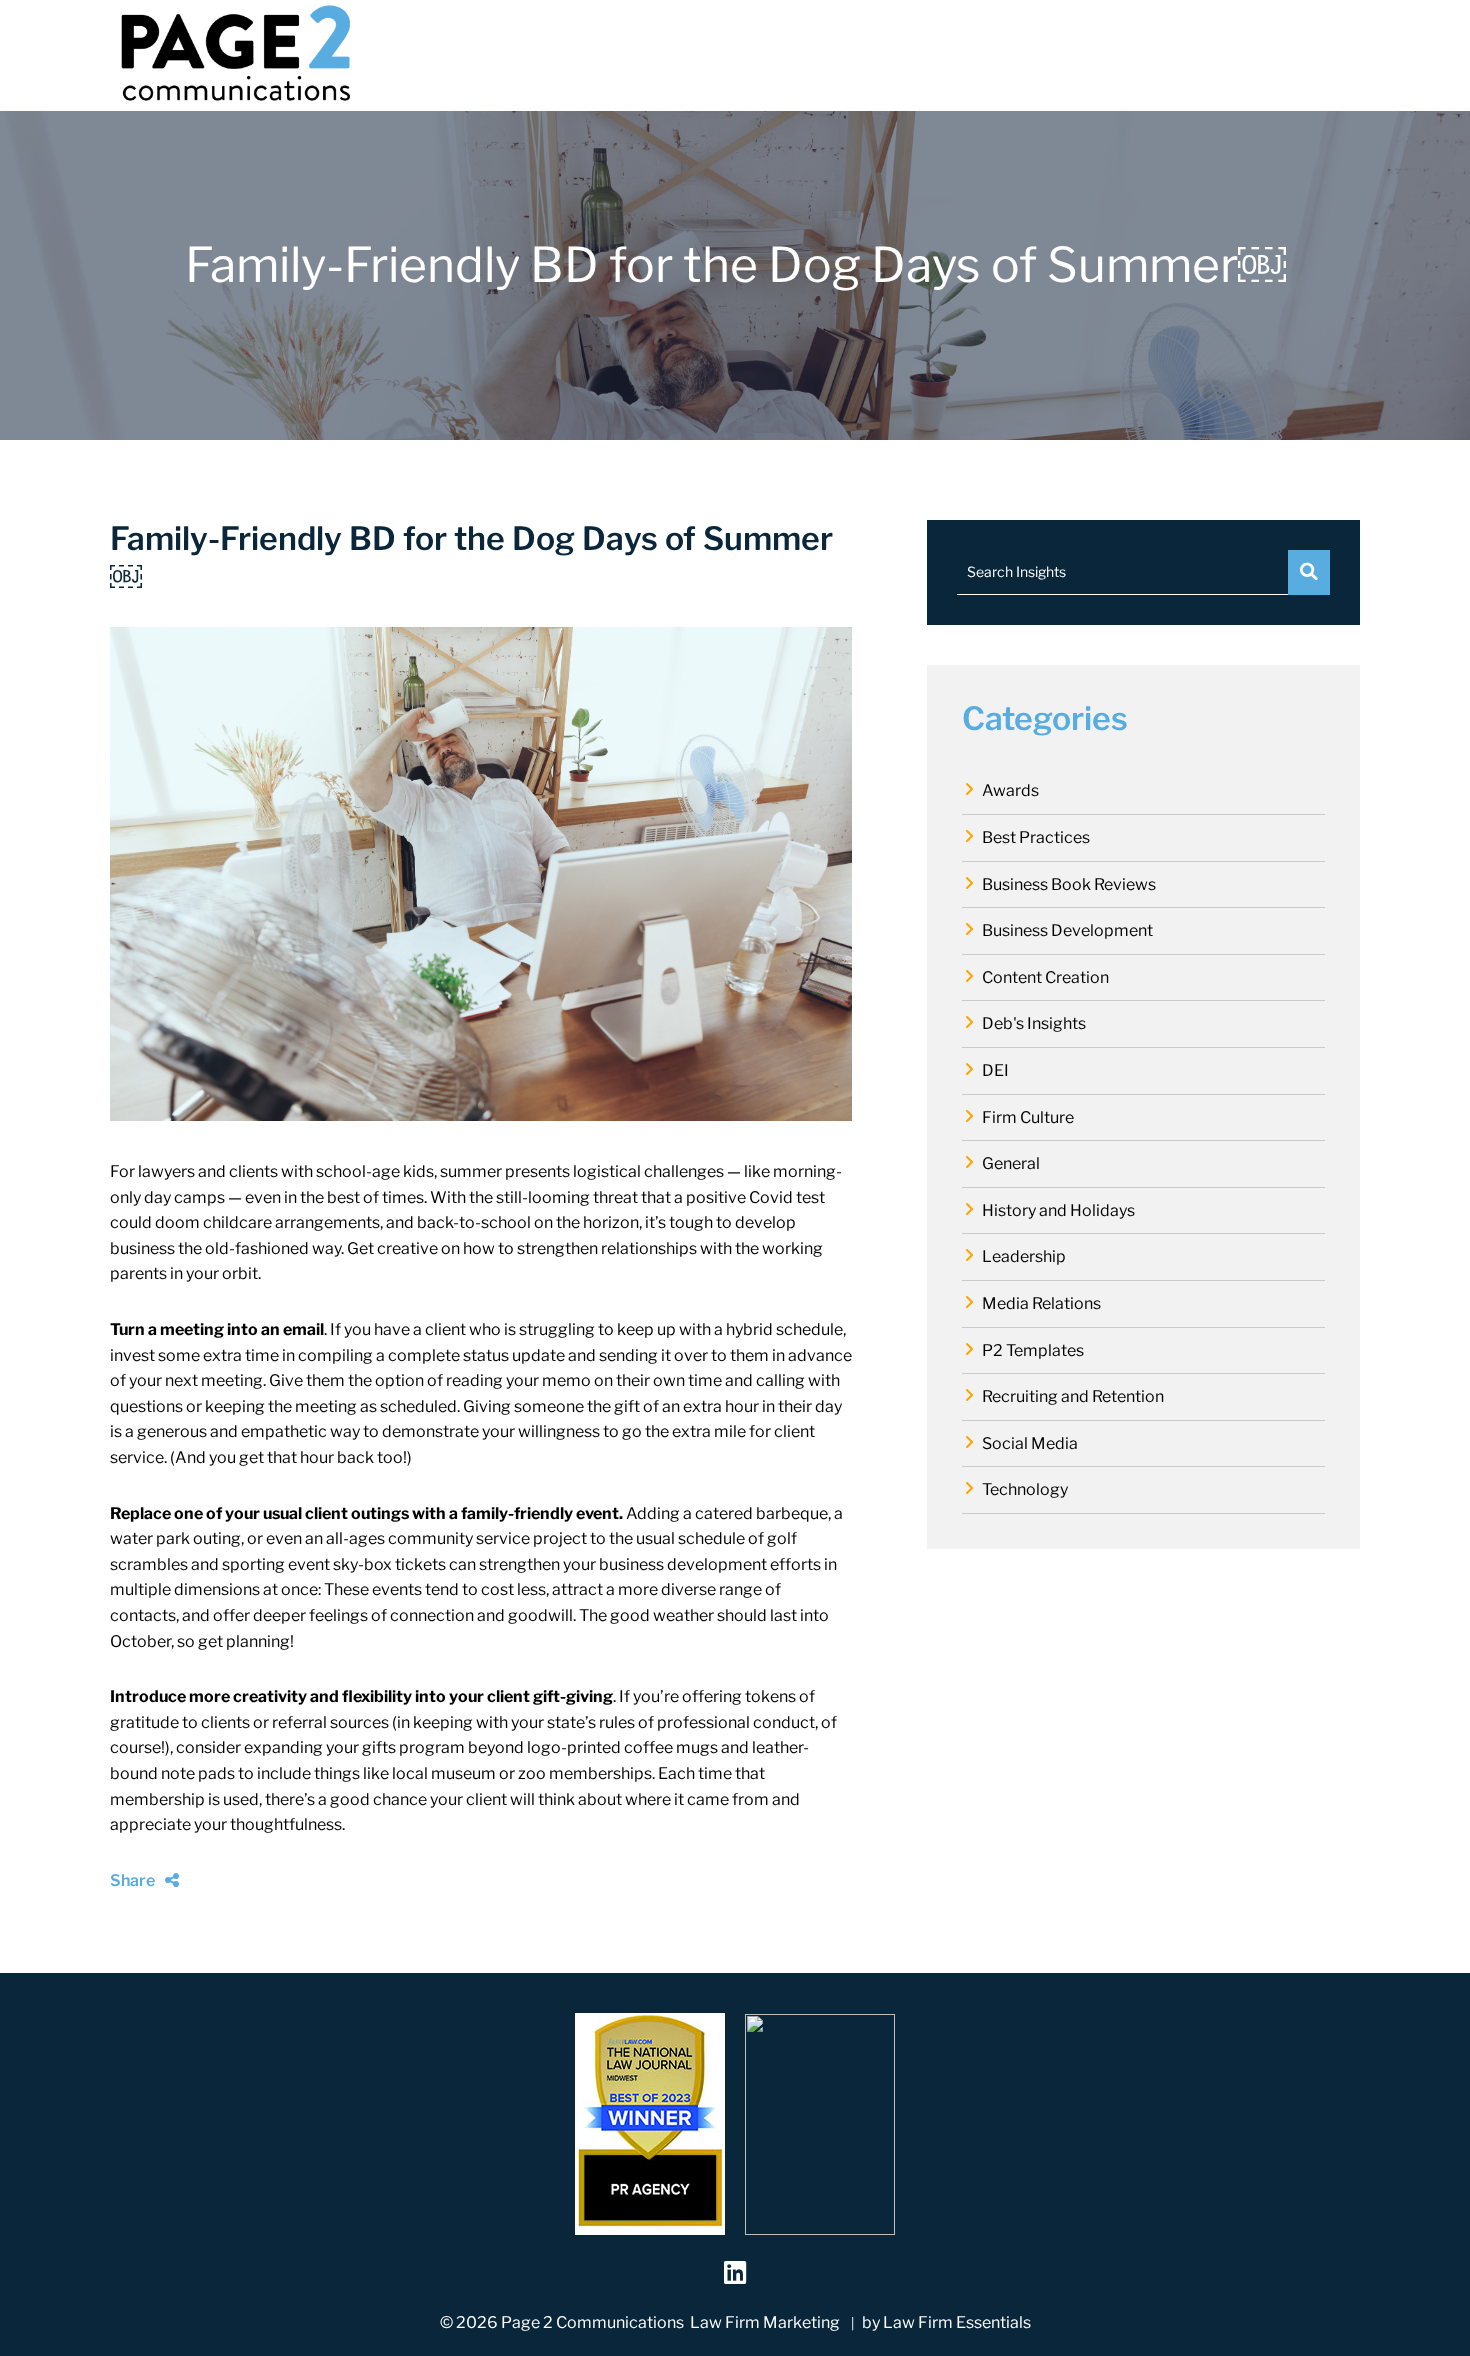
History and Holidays (1058, 1210)
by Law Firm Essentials (946, 2322)
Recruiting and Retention (1073, 1396)
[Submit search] (1309, 572)
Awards (1010, 790)
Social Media (1030, 1443)
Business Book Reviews (1069, 884)
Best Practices (1036, 837)
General (1011, 1163)
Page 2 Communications (592, 2322)
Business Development (1067, 930)
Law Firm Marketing (765, 2322)
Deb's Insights (1034, 1023)
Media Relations (1041, 1303)
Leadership (1024, 1256)
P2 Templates (1033, 1350)
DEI (995, 1070)
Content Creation (1045, 977)
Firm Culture (1028, 1117)
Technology (1025, 1489)
